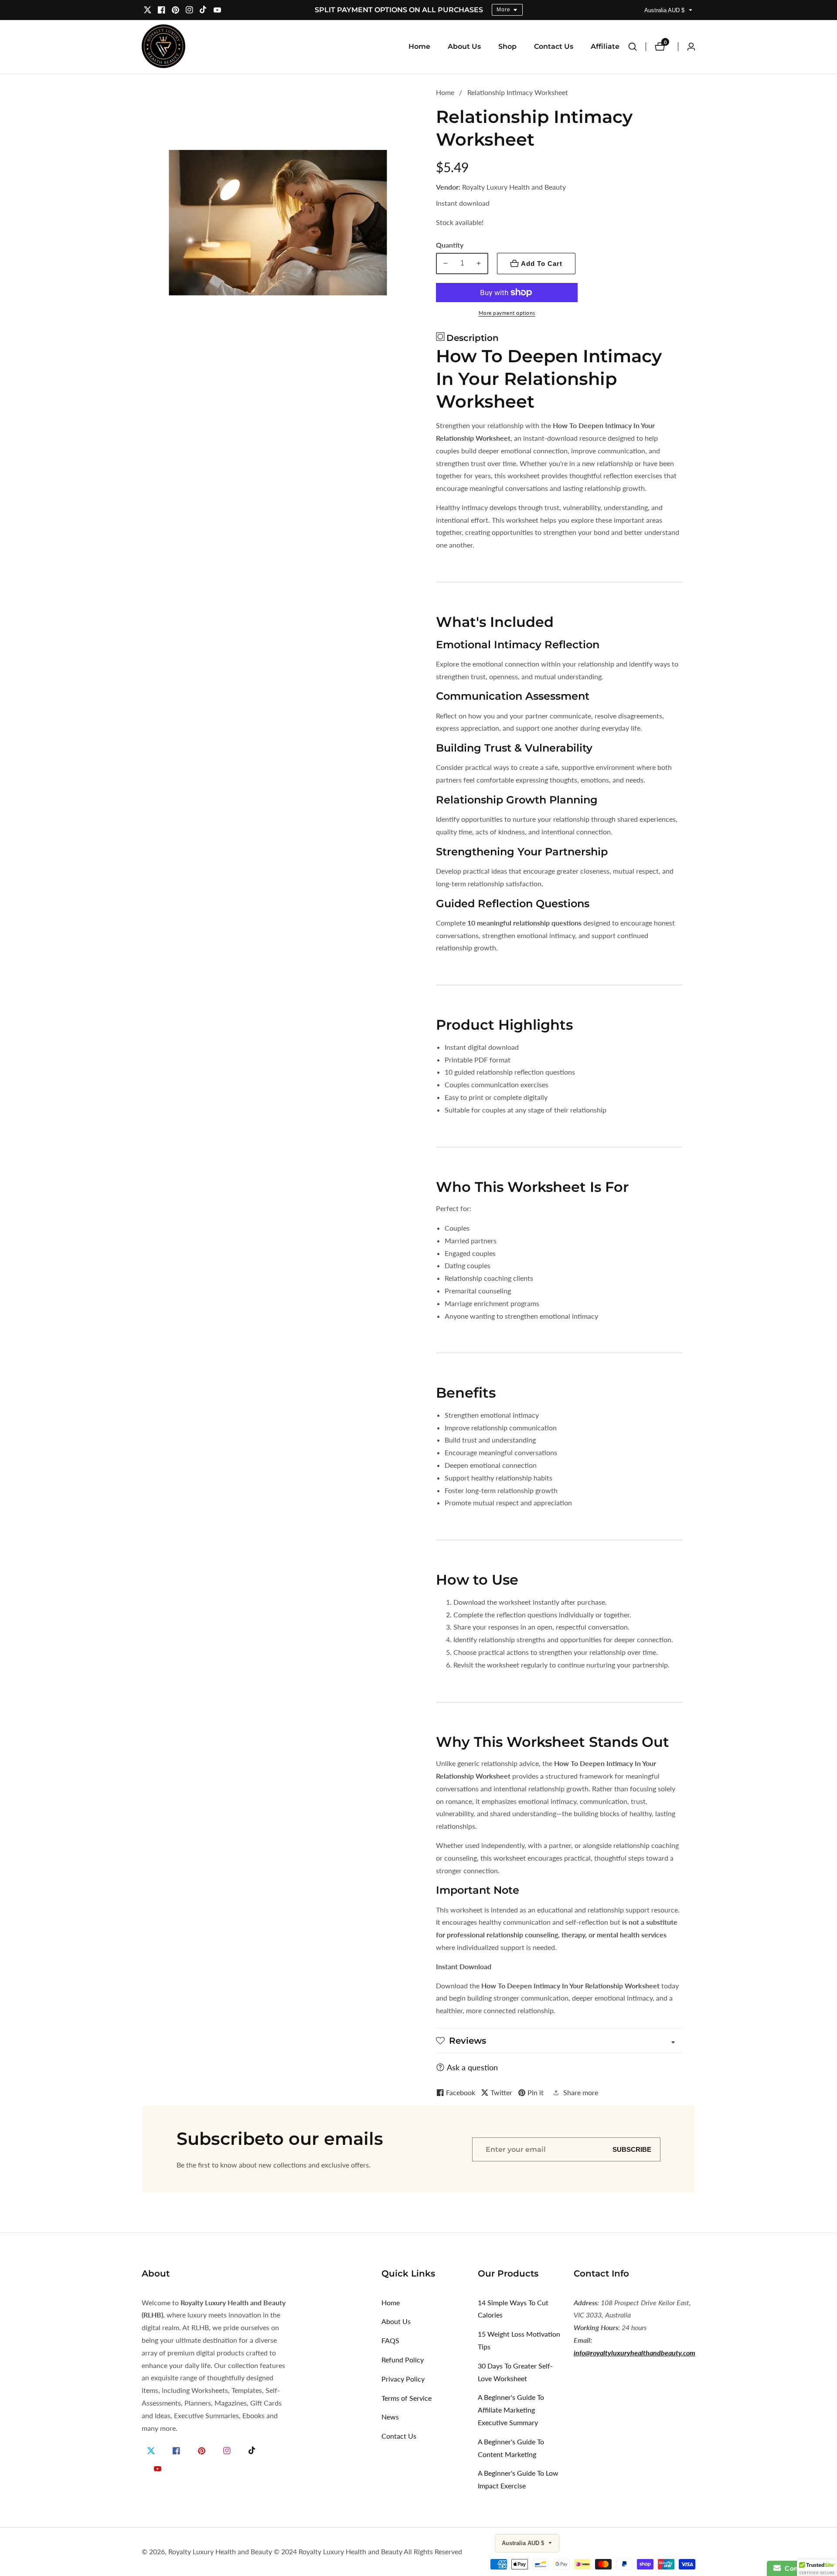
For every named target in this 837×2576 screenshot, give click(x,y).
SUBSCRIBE (632, 2149)
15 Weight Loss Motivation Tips (519, 2340)
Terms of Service (407, 2398)
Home (419, 46)
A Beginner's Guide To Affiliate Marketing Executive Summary (511, 2410)
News (390, 2417)
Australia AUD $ (665, 10)
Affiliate (605, 46)
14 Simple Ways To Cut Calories (513, 2309)
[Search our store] (637, 47)
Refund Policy (403, 2360)
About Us (464, 46)
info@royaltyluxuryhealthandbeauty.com (635, 2353)
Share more (581, 2092)
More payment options (507, 313)
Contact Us (554, 46)
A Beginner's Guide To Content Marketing (511, 2448)
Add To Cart (542, 264)
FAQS (390, 2340)
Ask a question (472, 2067)
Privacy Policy (403, 2379)
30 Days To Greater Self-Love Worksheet (515, 2372)
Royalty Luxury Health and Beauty (220, 2552)
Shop (507, 46)
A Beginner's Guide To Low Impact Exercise (518, 2479)
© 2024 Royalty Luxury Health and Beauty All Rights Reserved (368, 2552)
